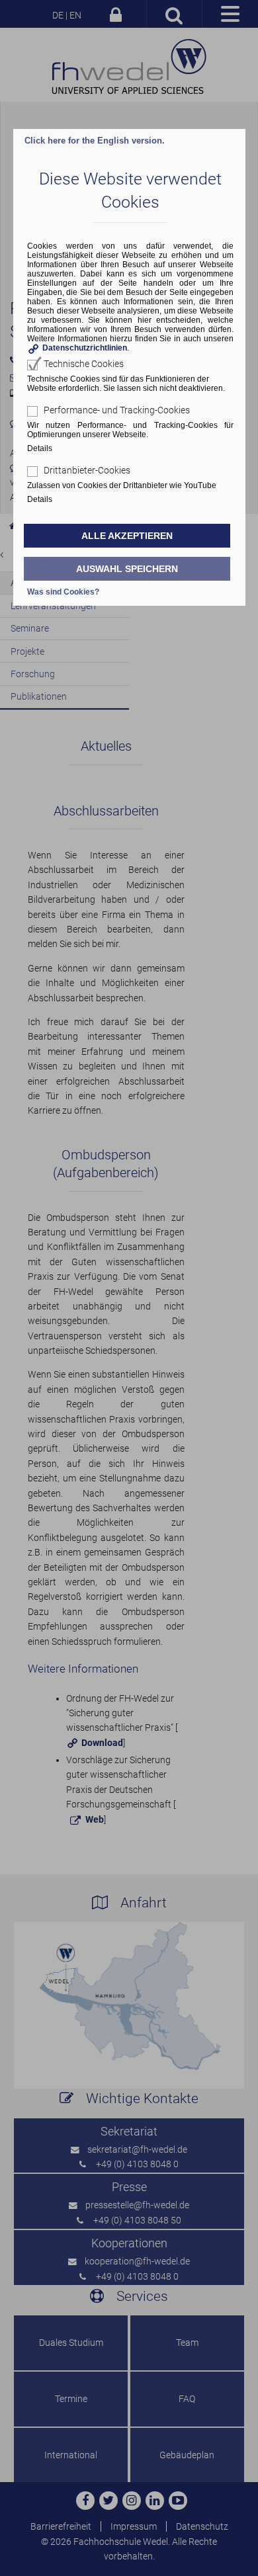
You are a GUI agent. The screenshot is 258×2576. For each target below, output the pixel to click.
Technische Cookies (84, 364)
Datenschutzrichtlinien (85, 348)
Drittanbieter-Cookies (87, 470)
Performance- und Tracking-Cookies (117, 410)
